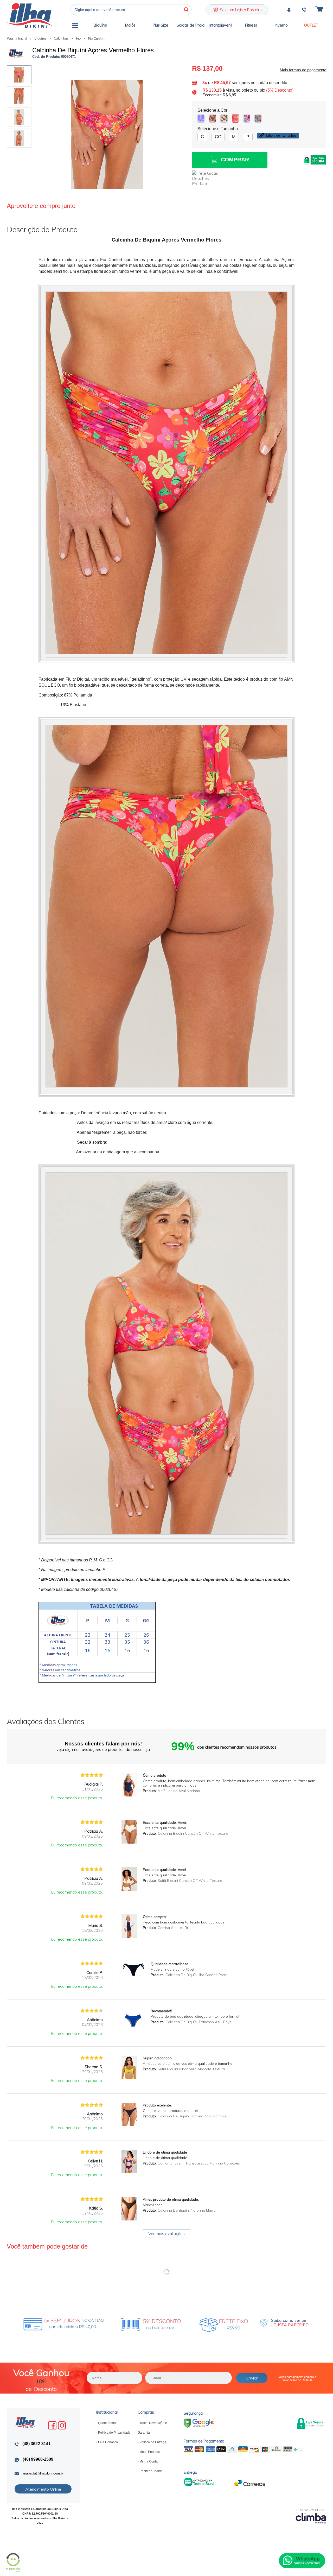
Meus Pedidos (150, 2452)
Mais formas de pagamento (303, 70)
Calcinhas (62, 38)
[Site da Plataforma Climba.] (311, 2516)
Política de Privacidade (114, 2433)
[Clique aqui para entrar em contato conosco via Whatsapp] (302, 2561)
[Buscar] (186, 10)
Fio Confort (96, 39)
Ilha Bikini (29, 15)
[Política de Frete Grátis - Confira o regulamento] (124, 2323)
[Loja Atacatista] (284, 2323)
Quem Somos (108, 2423)
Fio (79, 38)
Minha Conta (149, 2461)
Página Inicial (17, 38)
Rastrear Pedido (151, 2471)
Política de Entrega (153, 2442)
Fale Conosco (108, 2442)
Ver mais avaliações (166, 2233)
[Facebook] (52, 2425)
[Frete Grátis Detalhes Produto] (208, 178)
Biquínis (41, 38)
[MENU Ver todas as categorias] (75, 27)
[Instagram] (62, 2425)
